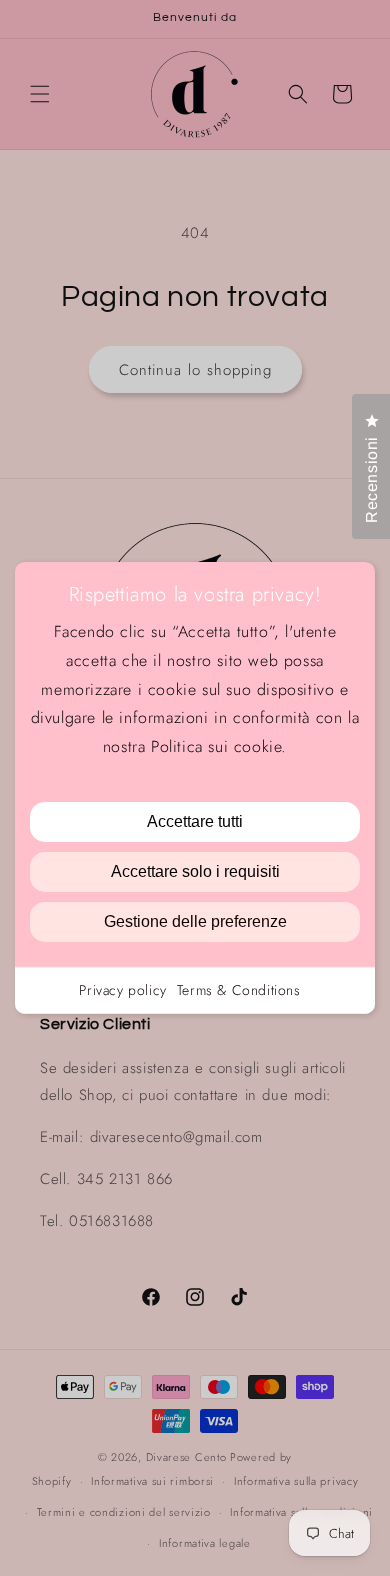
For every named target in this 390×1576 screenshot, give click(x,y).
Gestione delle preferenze (195, 921)
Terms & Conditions (239, 990)
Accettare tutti (195, 821)
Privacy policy (122, 990)
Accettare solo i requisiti (195, 871)
